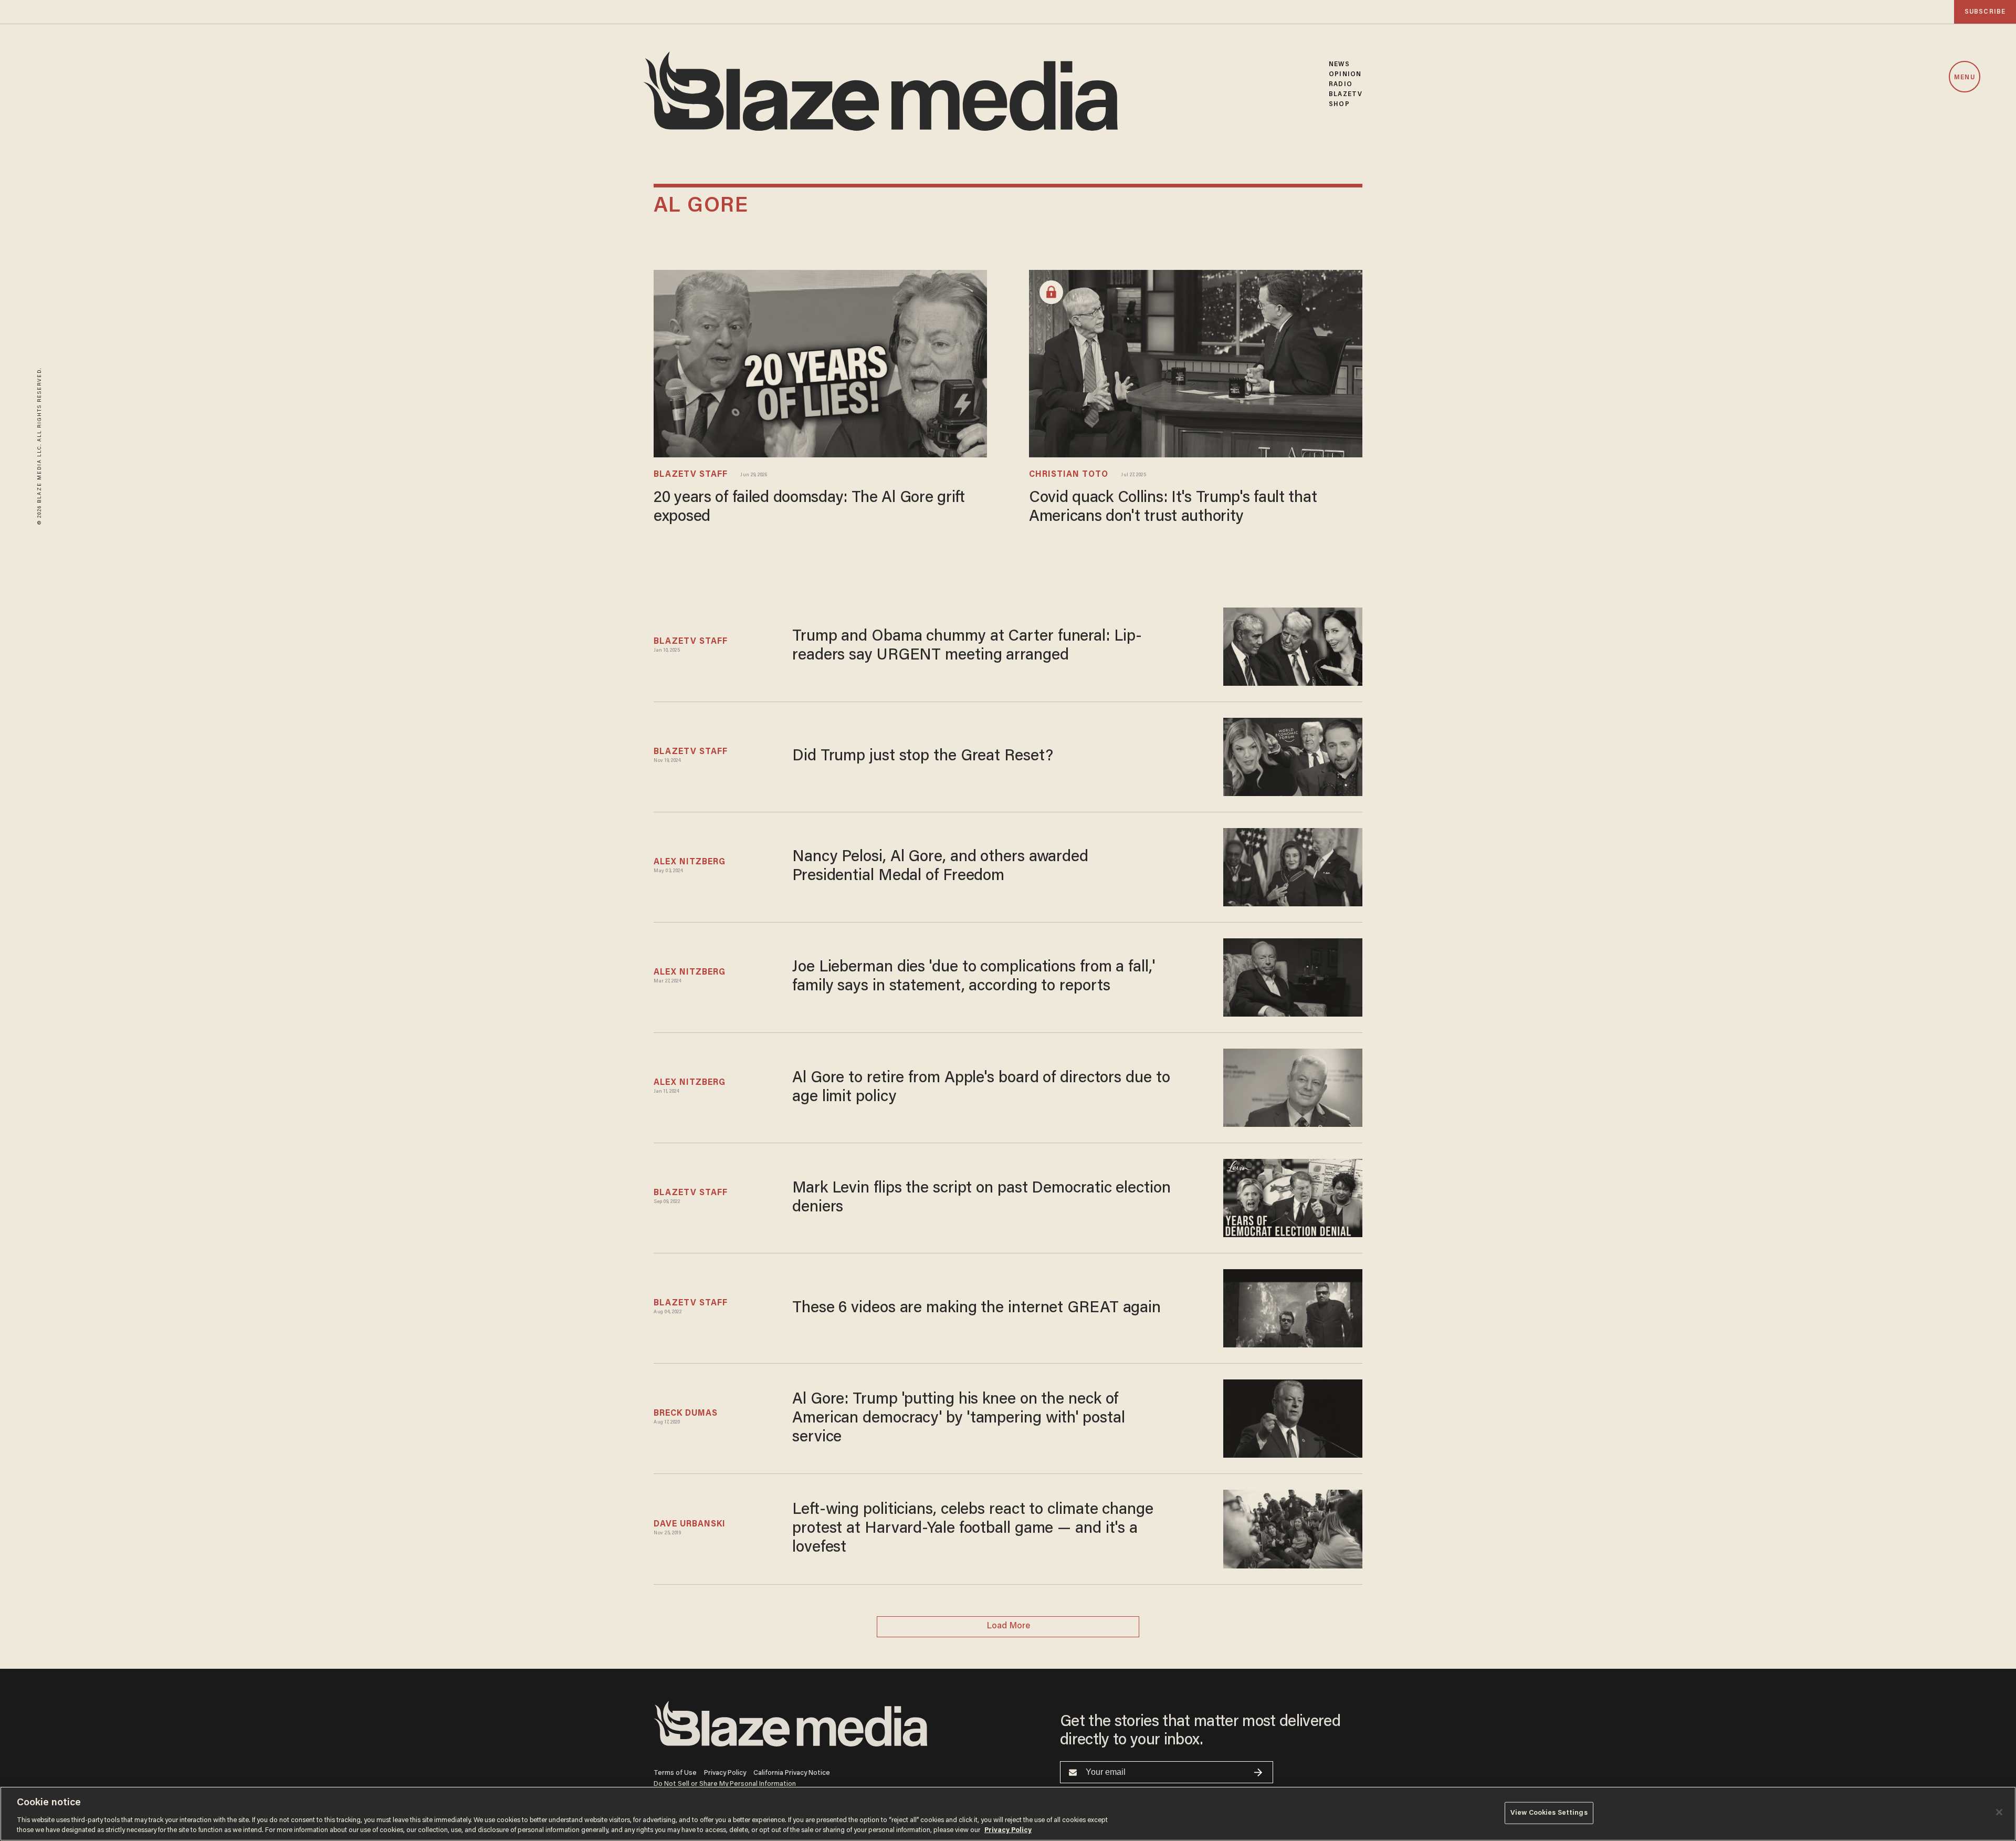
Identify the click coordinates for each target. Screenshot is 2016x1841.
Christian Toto (1069, 475)
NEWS (1339, 64)
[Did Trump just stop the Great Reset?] (1293, 755)
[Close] (1999, 1812)
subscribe (1985, 12)
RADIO (1341, 84)
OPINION (1345, 74)
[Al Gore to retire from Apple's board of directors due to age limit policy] (1293, 1086)
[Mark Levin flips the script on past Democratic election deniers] (1293, 1197)
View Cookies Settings (1549, 1813)
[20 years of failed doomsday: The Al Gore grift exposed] (820, 363)
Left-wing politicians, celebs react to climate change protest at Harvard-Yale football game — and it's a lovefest (973, 1529)
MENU (1964, 77)
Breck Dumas (686, 1414)
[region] (1008, 1814)
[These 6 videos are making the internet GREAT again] (1293, 1307)
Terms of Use (675, 1773)
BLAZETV (1346, 94)
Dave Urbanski (690, 1524)
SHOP (1339, 104)
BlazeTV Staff (691, 475)
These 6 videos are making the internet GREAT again (976, 1309)
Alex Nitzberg (690, 862)
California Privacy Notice (792, 1773)
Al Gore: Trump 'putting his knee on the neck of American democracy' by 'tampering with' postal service (958, 1419)
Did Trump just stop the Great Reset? (922, 757)
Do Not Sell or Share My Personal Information (725, 1784)
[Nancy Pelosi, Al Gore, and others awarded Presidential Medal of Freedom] (1293, 866)
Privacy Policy (725, 1773)
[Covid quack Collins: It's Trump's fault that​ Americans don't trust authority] (1196, 363)
